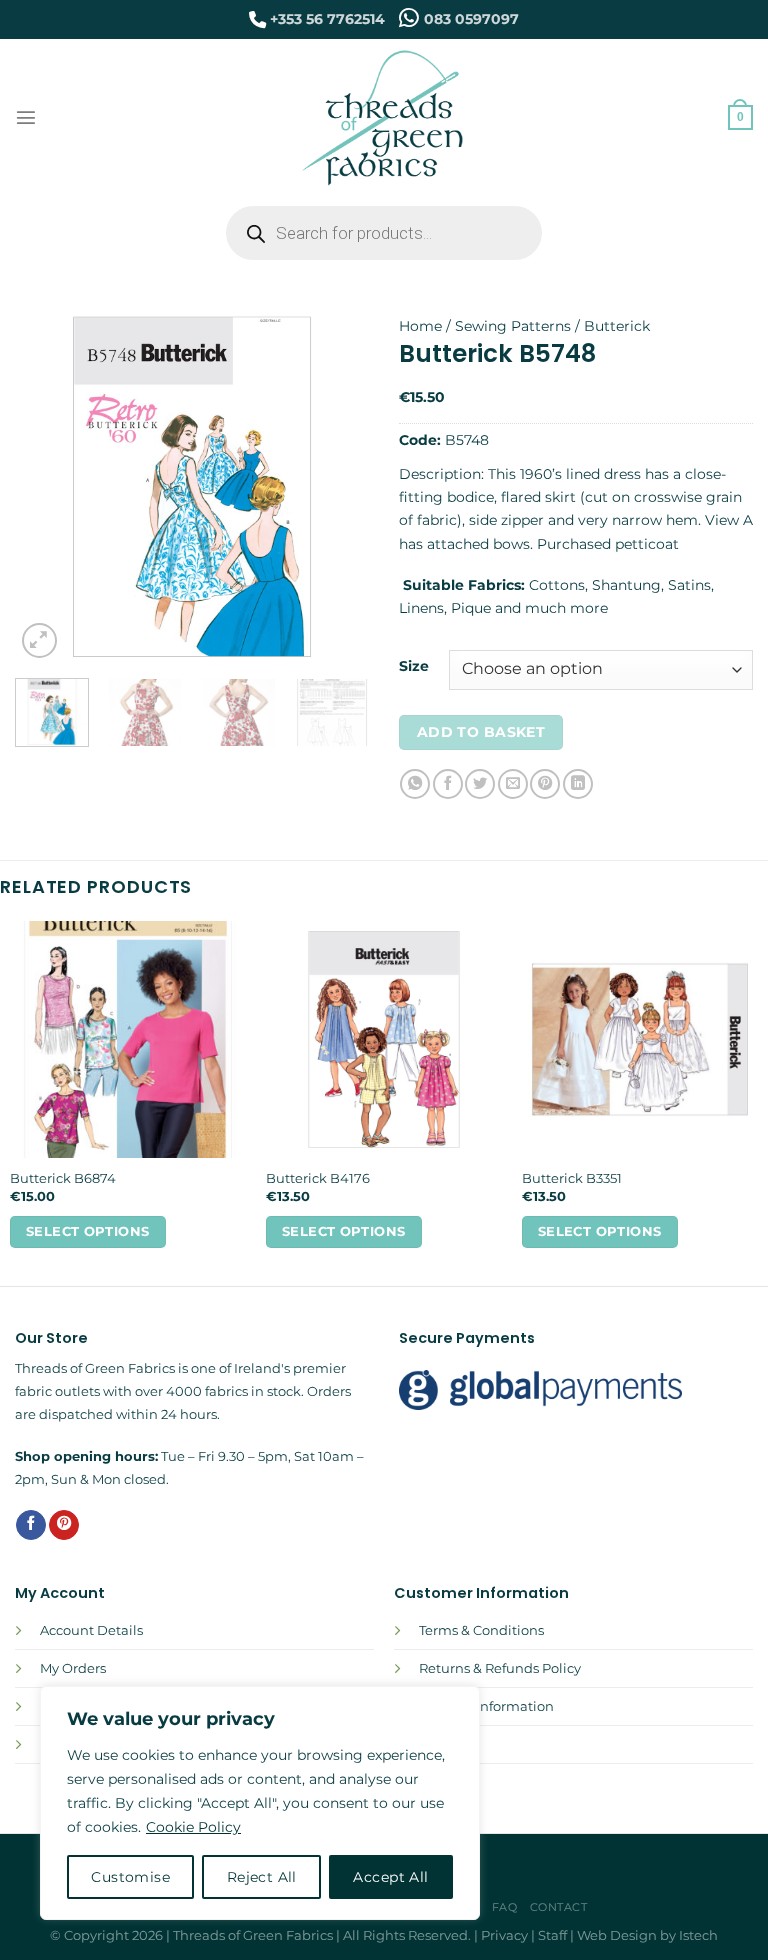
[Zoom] (39, 640)
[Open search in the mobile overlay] (384, 233)
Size (414, 666)
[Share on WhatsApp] (415, 784)
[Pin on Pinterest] (545, 784)
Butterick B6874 (63, 1178)
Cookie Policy (193, 1827)
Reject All (262, 1877)
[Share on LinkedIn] (578, 784)
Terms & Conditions (481, 1630)
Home (420, 326)
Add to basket (481, 732)
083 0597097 (471, 19)
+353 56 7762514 (327, 19)
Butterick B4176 (318, 1178)
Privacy (504, 1935)
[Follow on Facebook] (31, 1525)
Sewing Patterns (513, 326)
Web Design (617, 1935)
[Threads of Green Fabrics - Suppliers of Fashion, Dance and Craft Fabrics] (384, 117)
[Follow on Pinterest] (64, 1525)
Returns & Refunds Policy (500, 1668)
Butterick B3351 (572, 1178)
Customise (130, 1877)
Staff (552, 1935)
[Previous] (47, 485)
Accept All (390, 1877)
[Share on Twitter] (480, 784)
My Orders (73, 1668)
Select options (87, 1231)
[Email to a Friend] (513, 784)
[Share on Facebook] (448, 784)
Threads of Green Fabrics (253, 1935)
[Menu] (26, 117)
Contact (559, 1907)
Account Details (91, 1630)
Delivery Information (486, 1706)
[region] (260, 1803)
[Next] (337, 485)
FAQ (505, 1907)
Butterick (617, 326)
